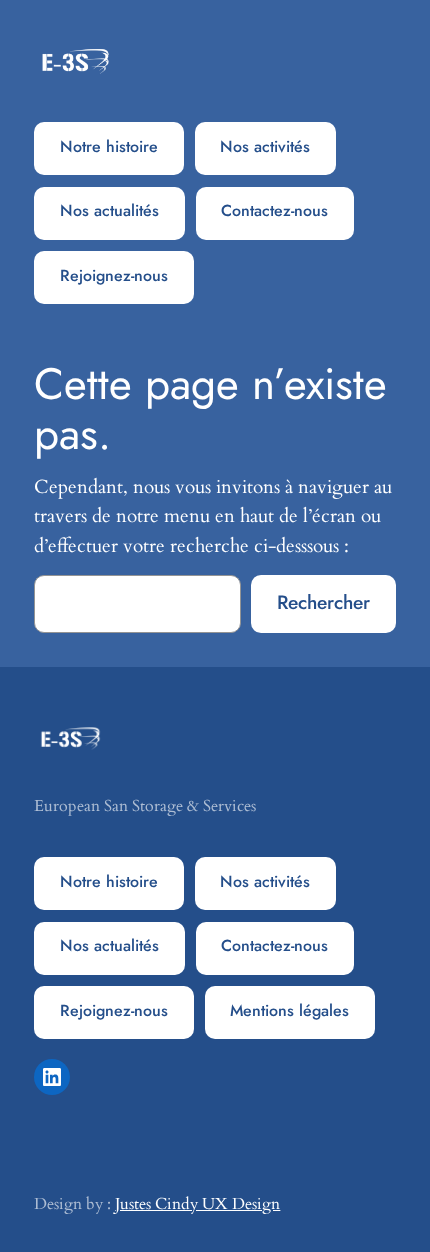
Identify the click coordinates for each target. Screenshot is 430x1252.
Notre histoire (109, 146)
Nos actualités (109, 210)
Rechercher (323, 602)
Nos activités (265, 146)
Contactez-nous (274, 210)
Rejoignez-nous (114, 275)
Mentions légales (289, 1010)
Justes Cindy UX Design (197, 1204)
